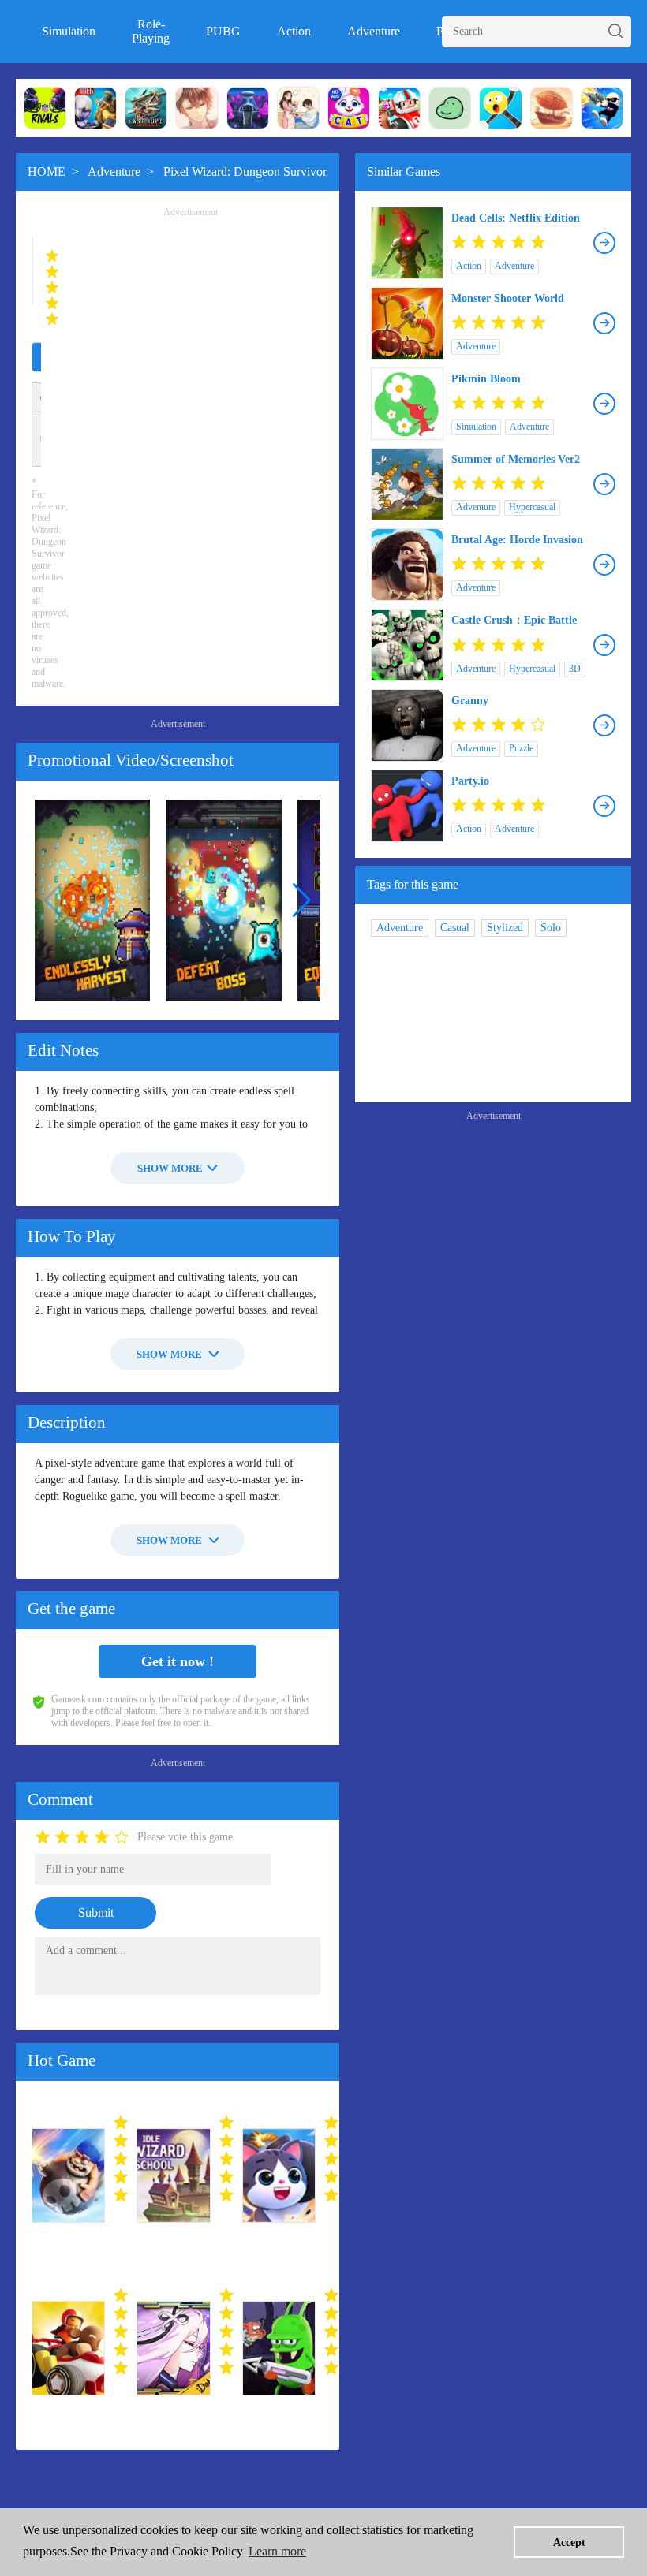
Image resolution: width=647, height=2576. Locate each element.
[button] (302, 900)
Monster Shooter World (508, 298)
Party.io (470, 781)
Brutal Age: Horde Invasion (517, 540)
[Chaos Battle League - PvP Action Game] (68, 2175)
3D (575, 669)
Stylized (505, 928)
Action (294, 31)
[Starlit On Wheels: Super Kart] (68, 2348)
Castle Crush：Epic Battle (514, 620)
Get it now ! (178, 1661)
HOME (47, 171)
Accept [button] (569, 2542)
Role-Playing (151, 31)
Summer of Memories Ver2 (516, 459)
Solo (551, 928)
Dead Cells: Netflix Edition (516, 218)
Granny (470, 701)
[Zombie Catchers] (279, 2348)
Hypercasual (532, 507)
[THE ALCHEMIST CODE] (173, 2348)
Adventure (374, 31)
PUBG (223, 31)
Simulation (69, 31)
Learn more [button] (277, 2551)
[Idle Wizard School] (173, 2175)
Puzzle (521, 748)
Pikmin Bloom (486, 379)
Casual (455, 928)
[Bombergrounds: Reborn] (279, 2175)
